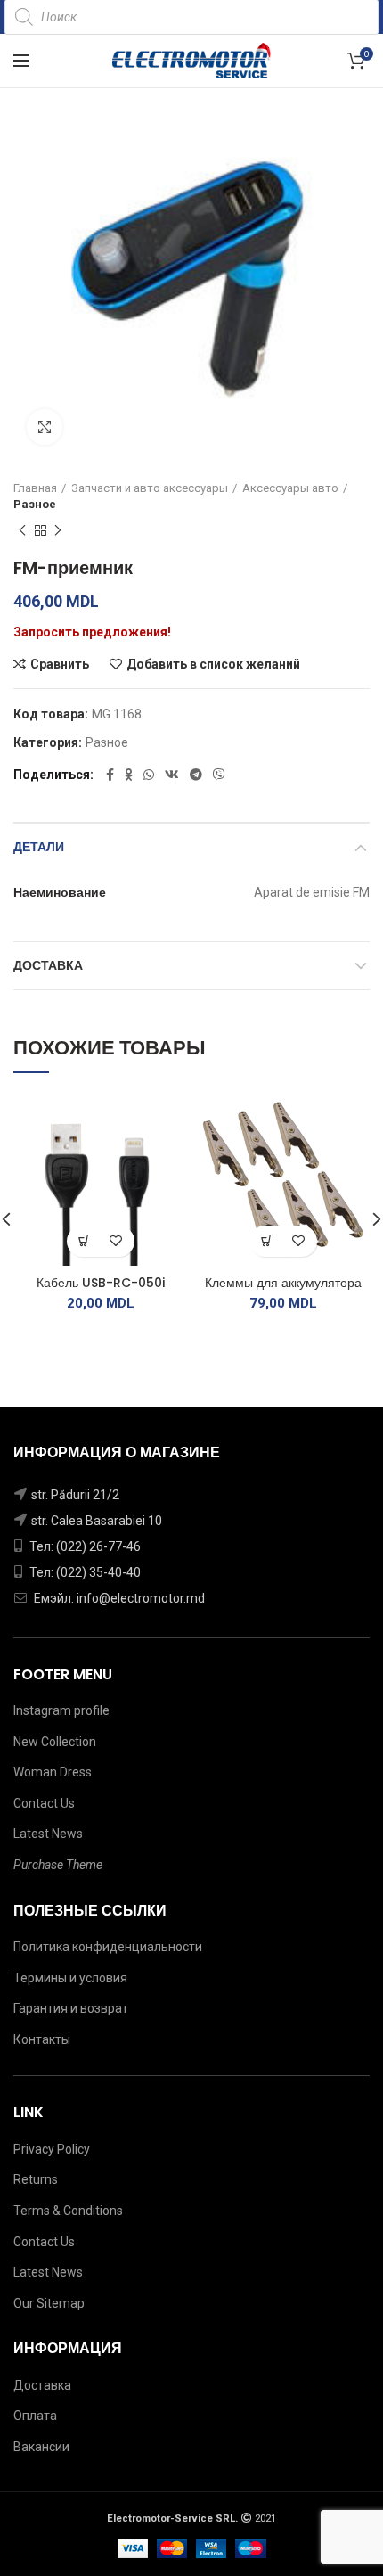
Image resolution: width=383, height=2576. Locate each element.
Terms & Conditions (68, 2211)
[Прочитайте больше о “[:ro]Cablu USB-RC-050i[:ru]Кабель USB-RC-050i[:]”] (85, 1241)
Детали (39, 847)
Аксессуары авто (290, 488)
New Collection (55, 1742)
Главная (35, 488)
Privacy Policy (52, 2149)
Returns (36, 2179)
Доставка (48, 965)
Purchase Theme (58, 1865)
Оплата (35, 2416)
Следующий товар (58, 530)
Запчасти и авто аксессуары (150, 488)
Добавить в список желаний (213, 664)
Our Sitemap (49, 2303)
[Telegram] (196, 775)
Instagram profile (61, 1710)
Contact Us (44, 1803)
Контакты (42, 2039)
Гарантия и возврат (71, 2008)
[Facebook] (110, 775)
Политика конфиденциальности (108, 1947)
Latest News (48, 1834)
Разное (35, 504)
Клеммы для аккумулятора (283, 1283)
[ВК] (172, 775)
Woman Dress (53, 1772)
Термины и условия (70, 1978)
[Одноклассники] (129, 775)
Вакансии (41, 2447)
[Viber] (219, 775)
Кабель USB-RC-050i (101, 1283)
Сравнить (60, 664)
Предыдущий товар (22, 530)
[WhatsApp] (149, 775)
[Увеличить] (45, 427)
